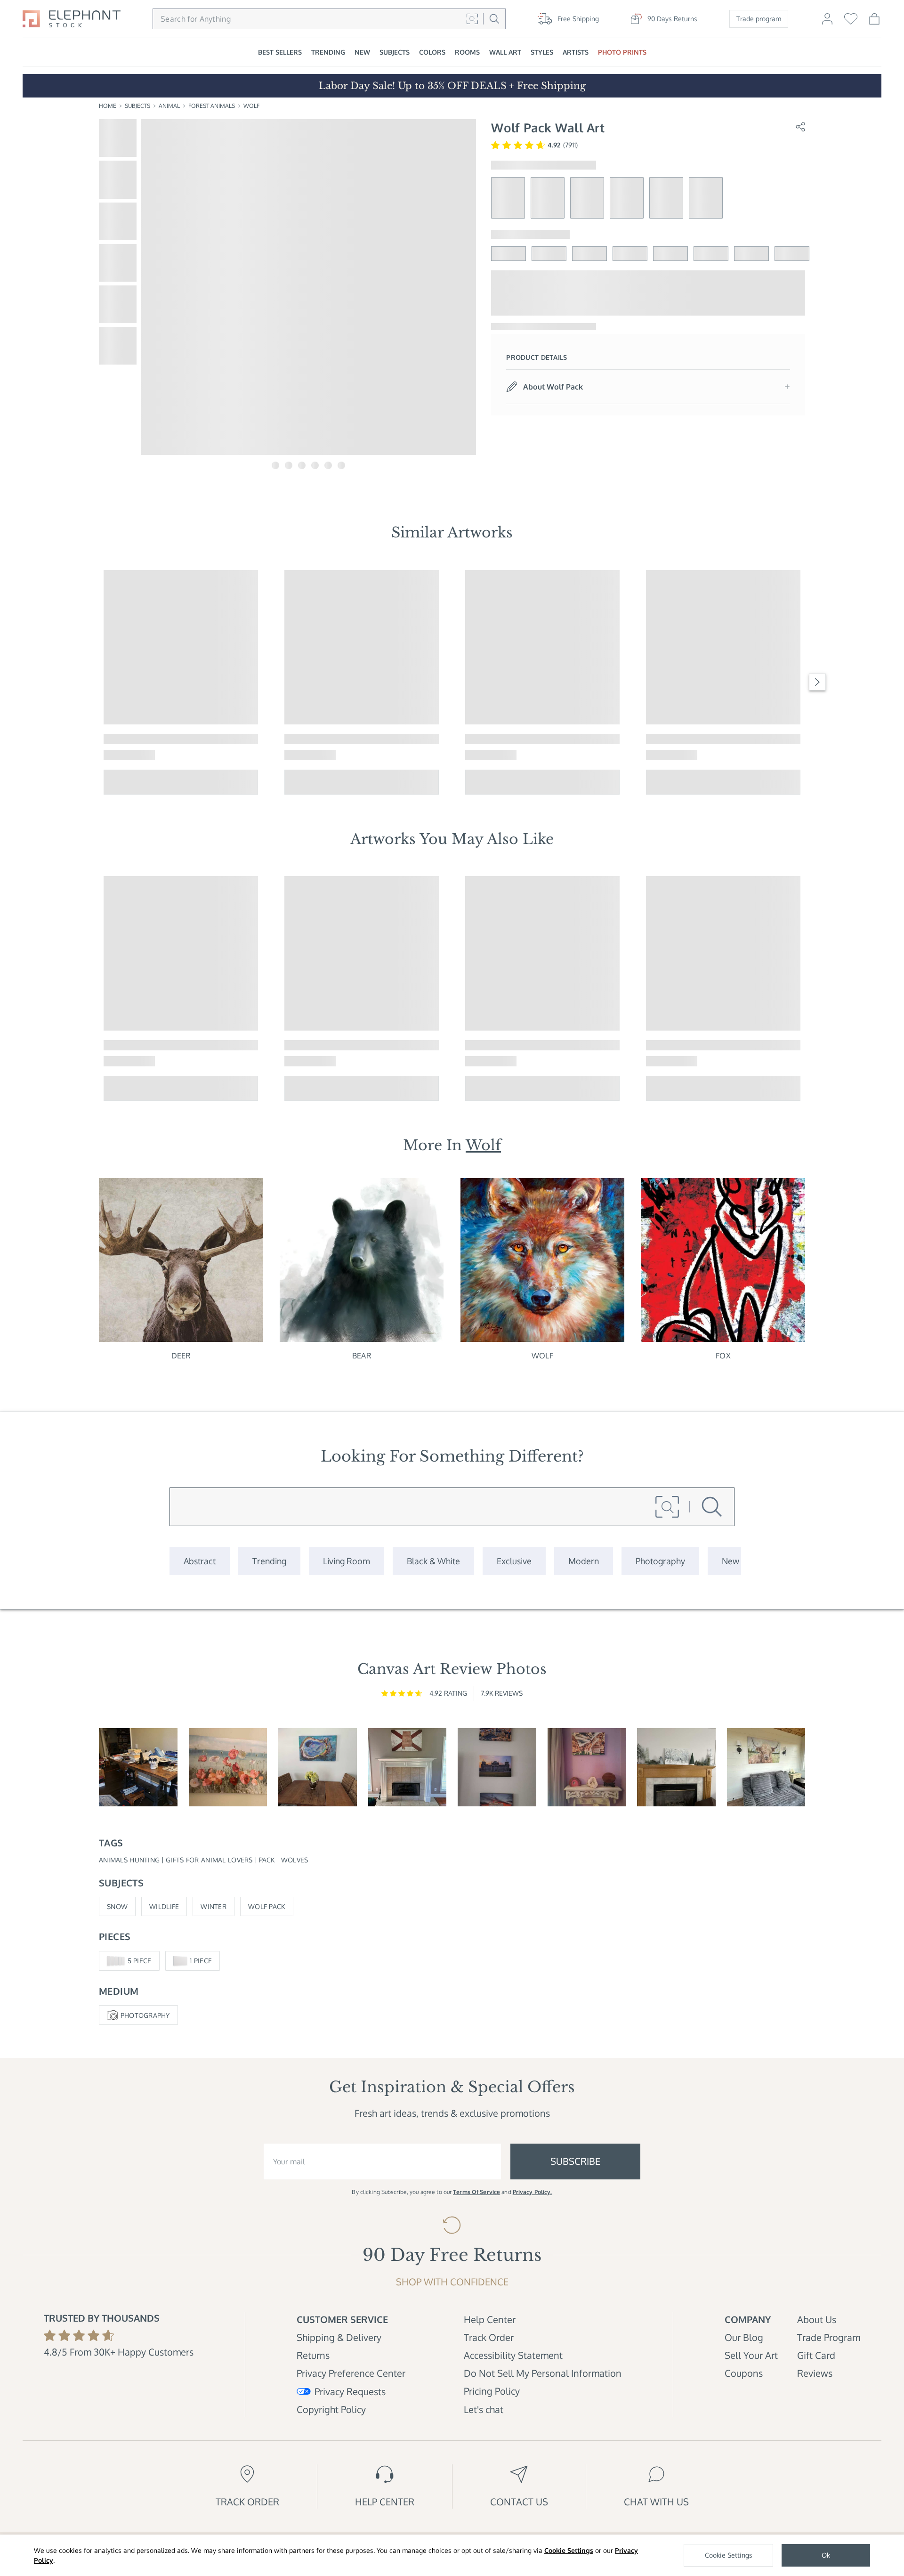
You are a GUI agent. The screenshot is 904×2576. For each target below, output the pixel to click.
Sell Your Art (751, 2355)
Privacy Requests (350, 2391)
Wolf (251, 106)
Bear (362, 1356)
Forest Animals (212, 106)
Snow (117, 1906)
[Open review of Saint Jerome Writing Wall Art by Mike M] (138, 1767)
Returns (313, 2355)
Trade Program (829, 2337)
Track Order (489, 2337)
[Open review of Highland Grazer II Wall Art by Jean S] (766, 1767)
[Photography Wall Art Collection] (660, 1561)
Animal (169, 106)
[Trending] (269, 1561)
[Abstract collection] (200, 1561)
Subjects (137, 106)
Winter (214, 1906)
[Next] (817, 682)
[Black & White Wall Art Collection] (433, 1561)
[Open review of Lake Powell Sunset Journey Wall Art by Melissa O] (587, 1767)
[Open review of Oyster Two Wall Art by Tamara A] (318, 1767)
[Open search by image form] (472, 19)
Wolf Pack (267, 1906)
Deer (181, 1356)
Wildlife (164, 1906)
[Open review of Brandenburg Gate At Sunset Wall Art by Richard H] (497, 1767)
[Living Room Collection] (347, 1561)
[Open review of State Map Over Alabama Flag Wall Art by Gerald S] (408, 1767)
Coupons (744, 2373)
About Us (817, 2319)
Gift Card (816, 2355)
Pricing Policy (492, 2391)
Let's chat (484, 2409)
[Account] (827, 23)
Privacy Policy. (533, 2192)
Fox (723, 1356)
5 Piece (140, 1961)
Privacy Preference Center (351, 2373)
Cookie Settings (569, 2550)
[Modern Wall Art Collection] (584, 1561)
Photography (145, 2015)
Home (108, 106)
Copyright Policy (331, 2409)
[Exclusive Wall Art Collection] (514, 1561)
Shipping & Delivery (339, 2337)
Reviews (815, 2373)
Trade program (759, 19)
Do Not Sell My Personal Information (543, 2373)
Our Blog (744, 2337)
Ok (826, 2555)
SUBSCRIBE (575, 2161)
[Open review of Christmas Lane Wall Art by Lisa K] (676, 1767)
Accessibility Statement (513, 2355)
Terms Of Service (476, 2192)
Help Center (490, 2319)
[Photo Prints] (730, 1561)
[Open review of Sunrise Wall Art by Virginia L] (228, 1767)
